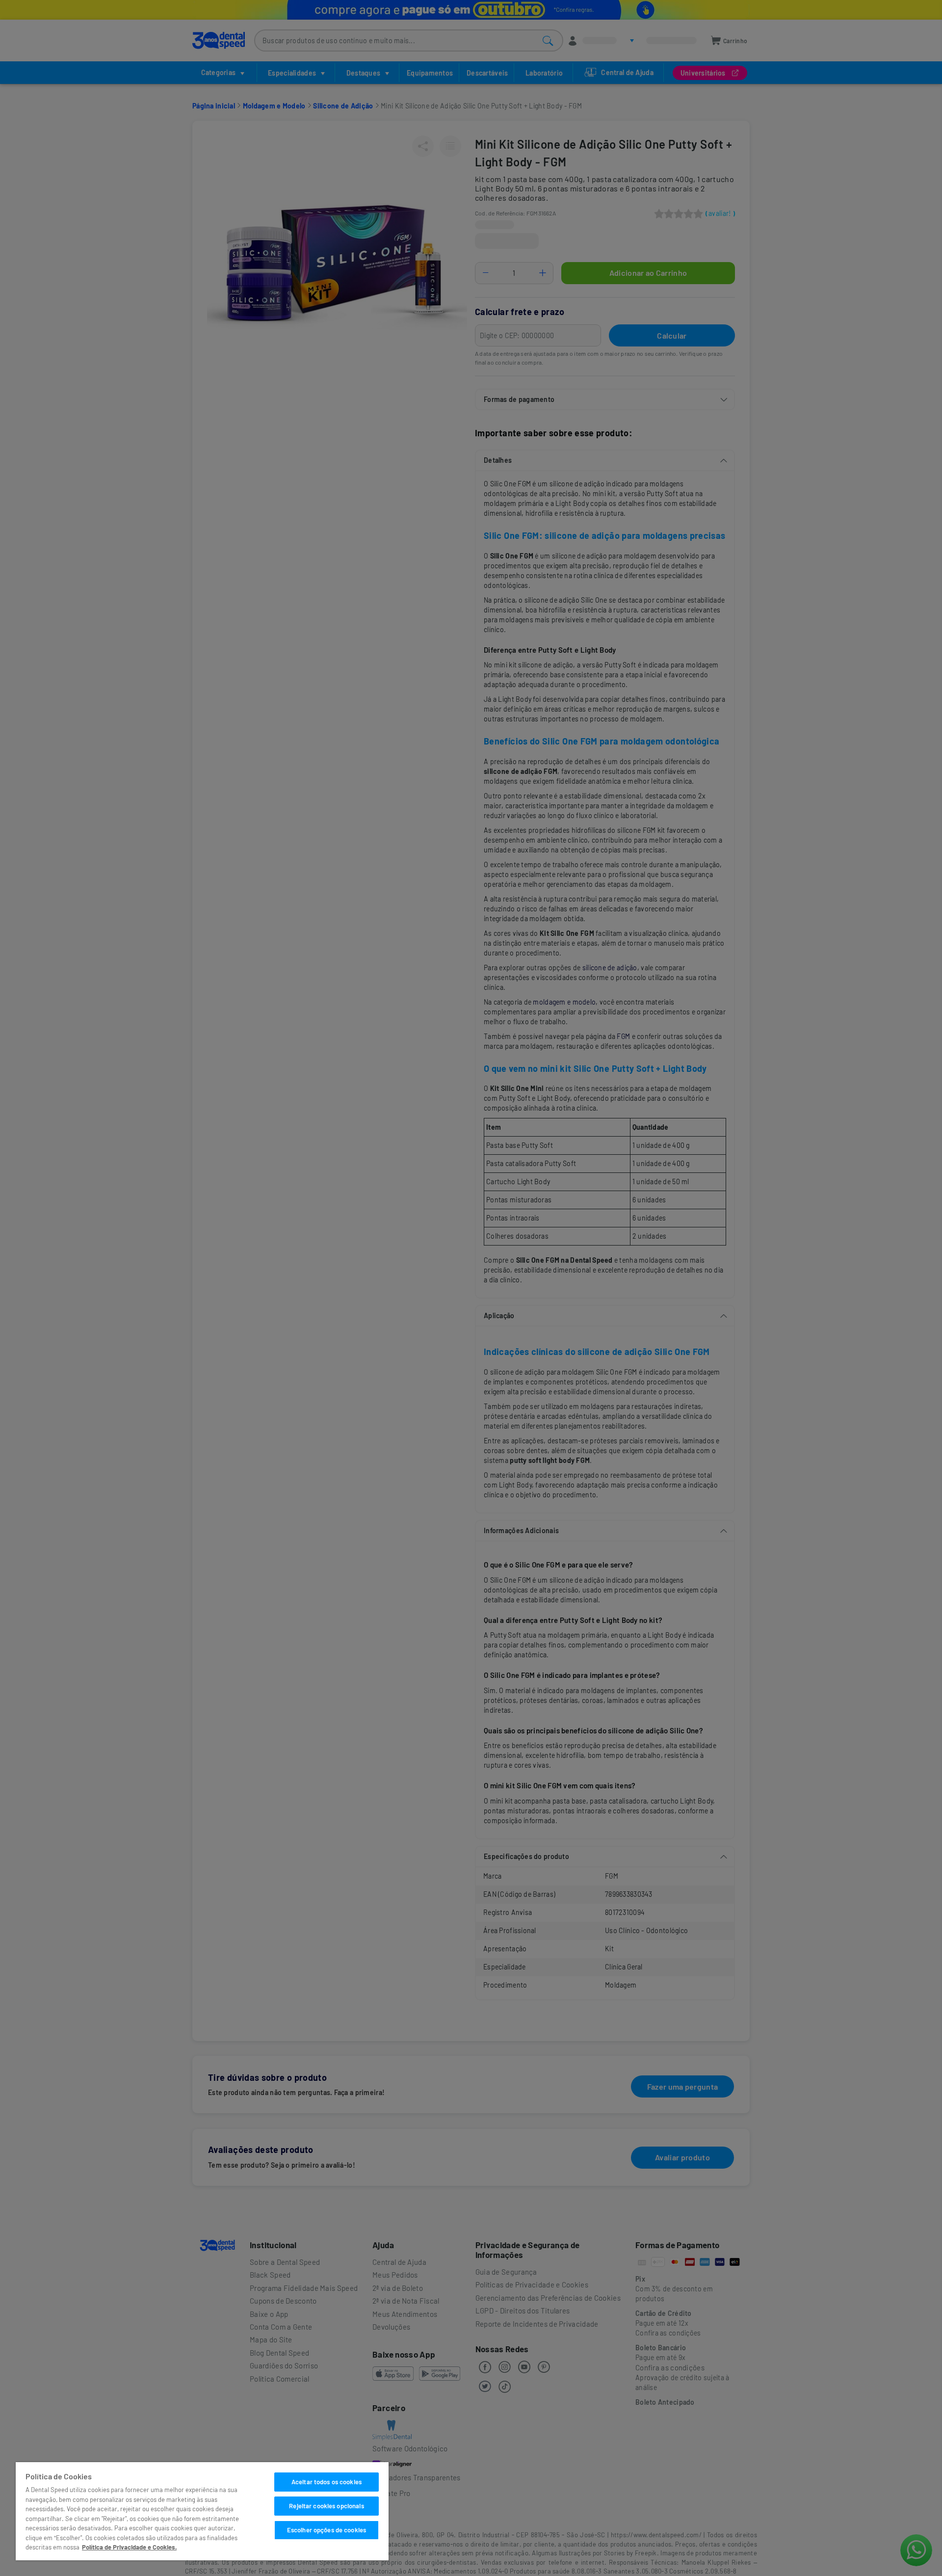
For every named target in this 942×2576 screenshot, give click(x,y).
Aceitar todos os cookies (327, 2482)
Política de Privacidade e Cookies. (129, 2547)
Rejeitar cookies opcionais (326, 2506)
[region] (202, 2511)
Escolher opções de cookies (327, 2530)
